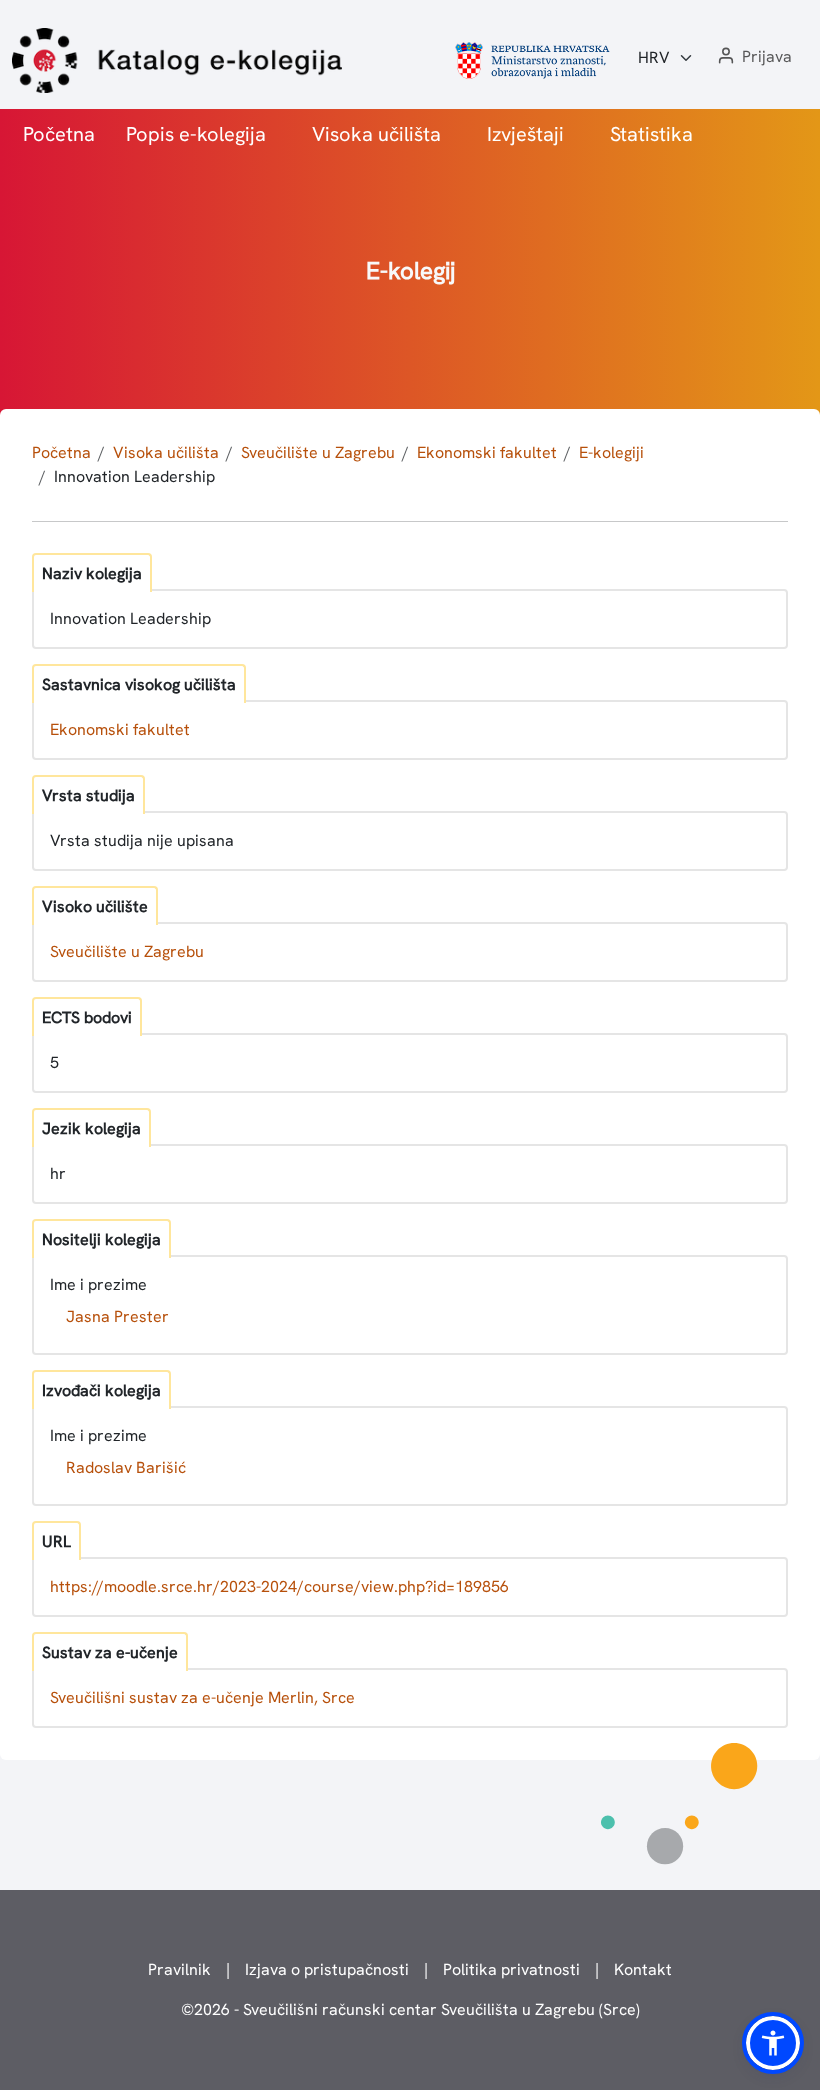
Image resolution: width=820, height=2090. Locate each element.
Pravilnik (179, 1969)
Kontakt (643, 1969)
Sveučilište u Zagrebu (318, 452)
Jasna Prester (117, 1316)
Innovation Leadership (134, 476)
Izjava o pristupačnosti (327, 1969)
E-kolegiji (611, 452)
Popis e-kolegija (196, 134)
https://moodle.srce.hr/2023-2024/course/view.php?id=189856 (279, 1586)
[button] (753, 57)
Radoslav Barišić (126, 1467)
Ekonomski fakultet (487, 452)
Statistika (651, 134)
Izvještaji (525, 134)
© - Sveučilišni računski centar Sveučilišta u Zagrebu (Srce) (410, 2009)
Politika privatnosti (511, 1969)
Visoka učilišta (376, 134)
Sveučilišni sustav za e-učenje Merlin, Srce (202, 1697)
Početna (59, 134)
